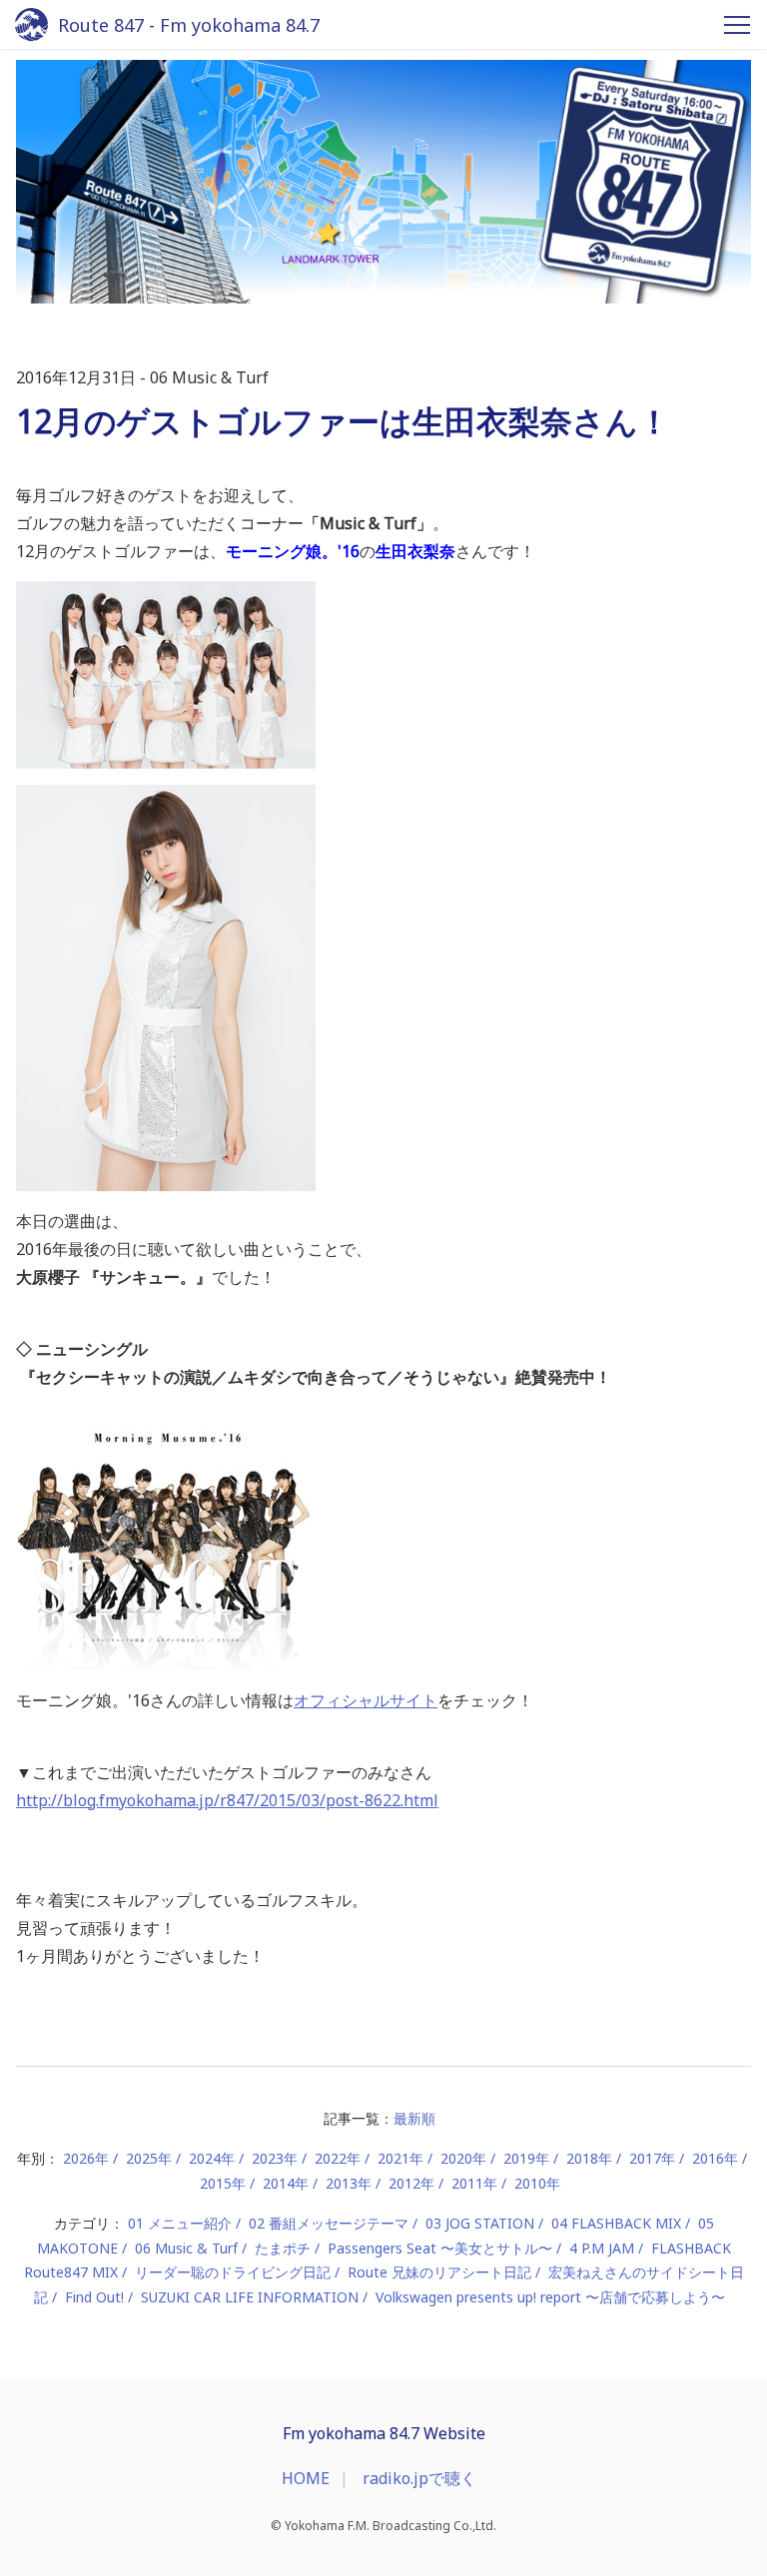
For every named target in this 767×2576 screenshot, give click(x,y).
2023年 (275, 2158)
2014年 (286, 2183)
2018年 (589, 2158)
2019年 (526, 2158)
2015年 (223, 2183)
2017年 (652, 2158)
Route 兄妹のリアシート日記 (439, 2272)
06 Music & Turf (186, 2248)
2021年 (400, 2158)
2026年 (86, 2158)
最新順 (414, 2118)
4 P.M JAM (602, 2248)
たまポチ (283, 2248)
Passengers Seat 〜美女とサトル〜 (440, 2248)
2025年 (149, 2158)
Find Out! (94, 2297)
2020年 (463, 2158)
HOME (306, 2478)
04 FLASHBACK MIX (616, 2223)
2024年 (212, 2158)
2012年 (411, 2183)
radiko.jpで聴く (419, 2478)
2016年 (715, 2158)
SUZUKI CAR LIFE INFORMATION (250, 2297)
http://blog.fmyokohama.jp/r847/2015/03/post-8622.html (227, 1800)
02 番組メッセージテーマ (329, 2223)
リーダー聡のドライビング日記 (233, 2272)
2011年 (474, 2183)
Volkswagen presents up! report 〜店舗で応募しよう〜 (550, 2297)
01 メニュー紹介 (180, 2223)
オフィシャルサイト (366, 1700)
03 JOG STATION (480, 2223)
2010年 (537, 2183)
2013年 (349, 2183)
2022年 (338, 2158)
